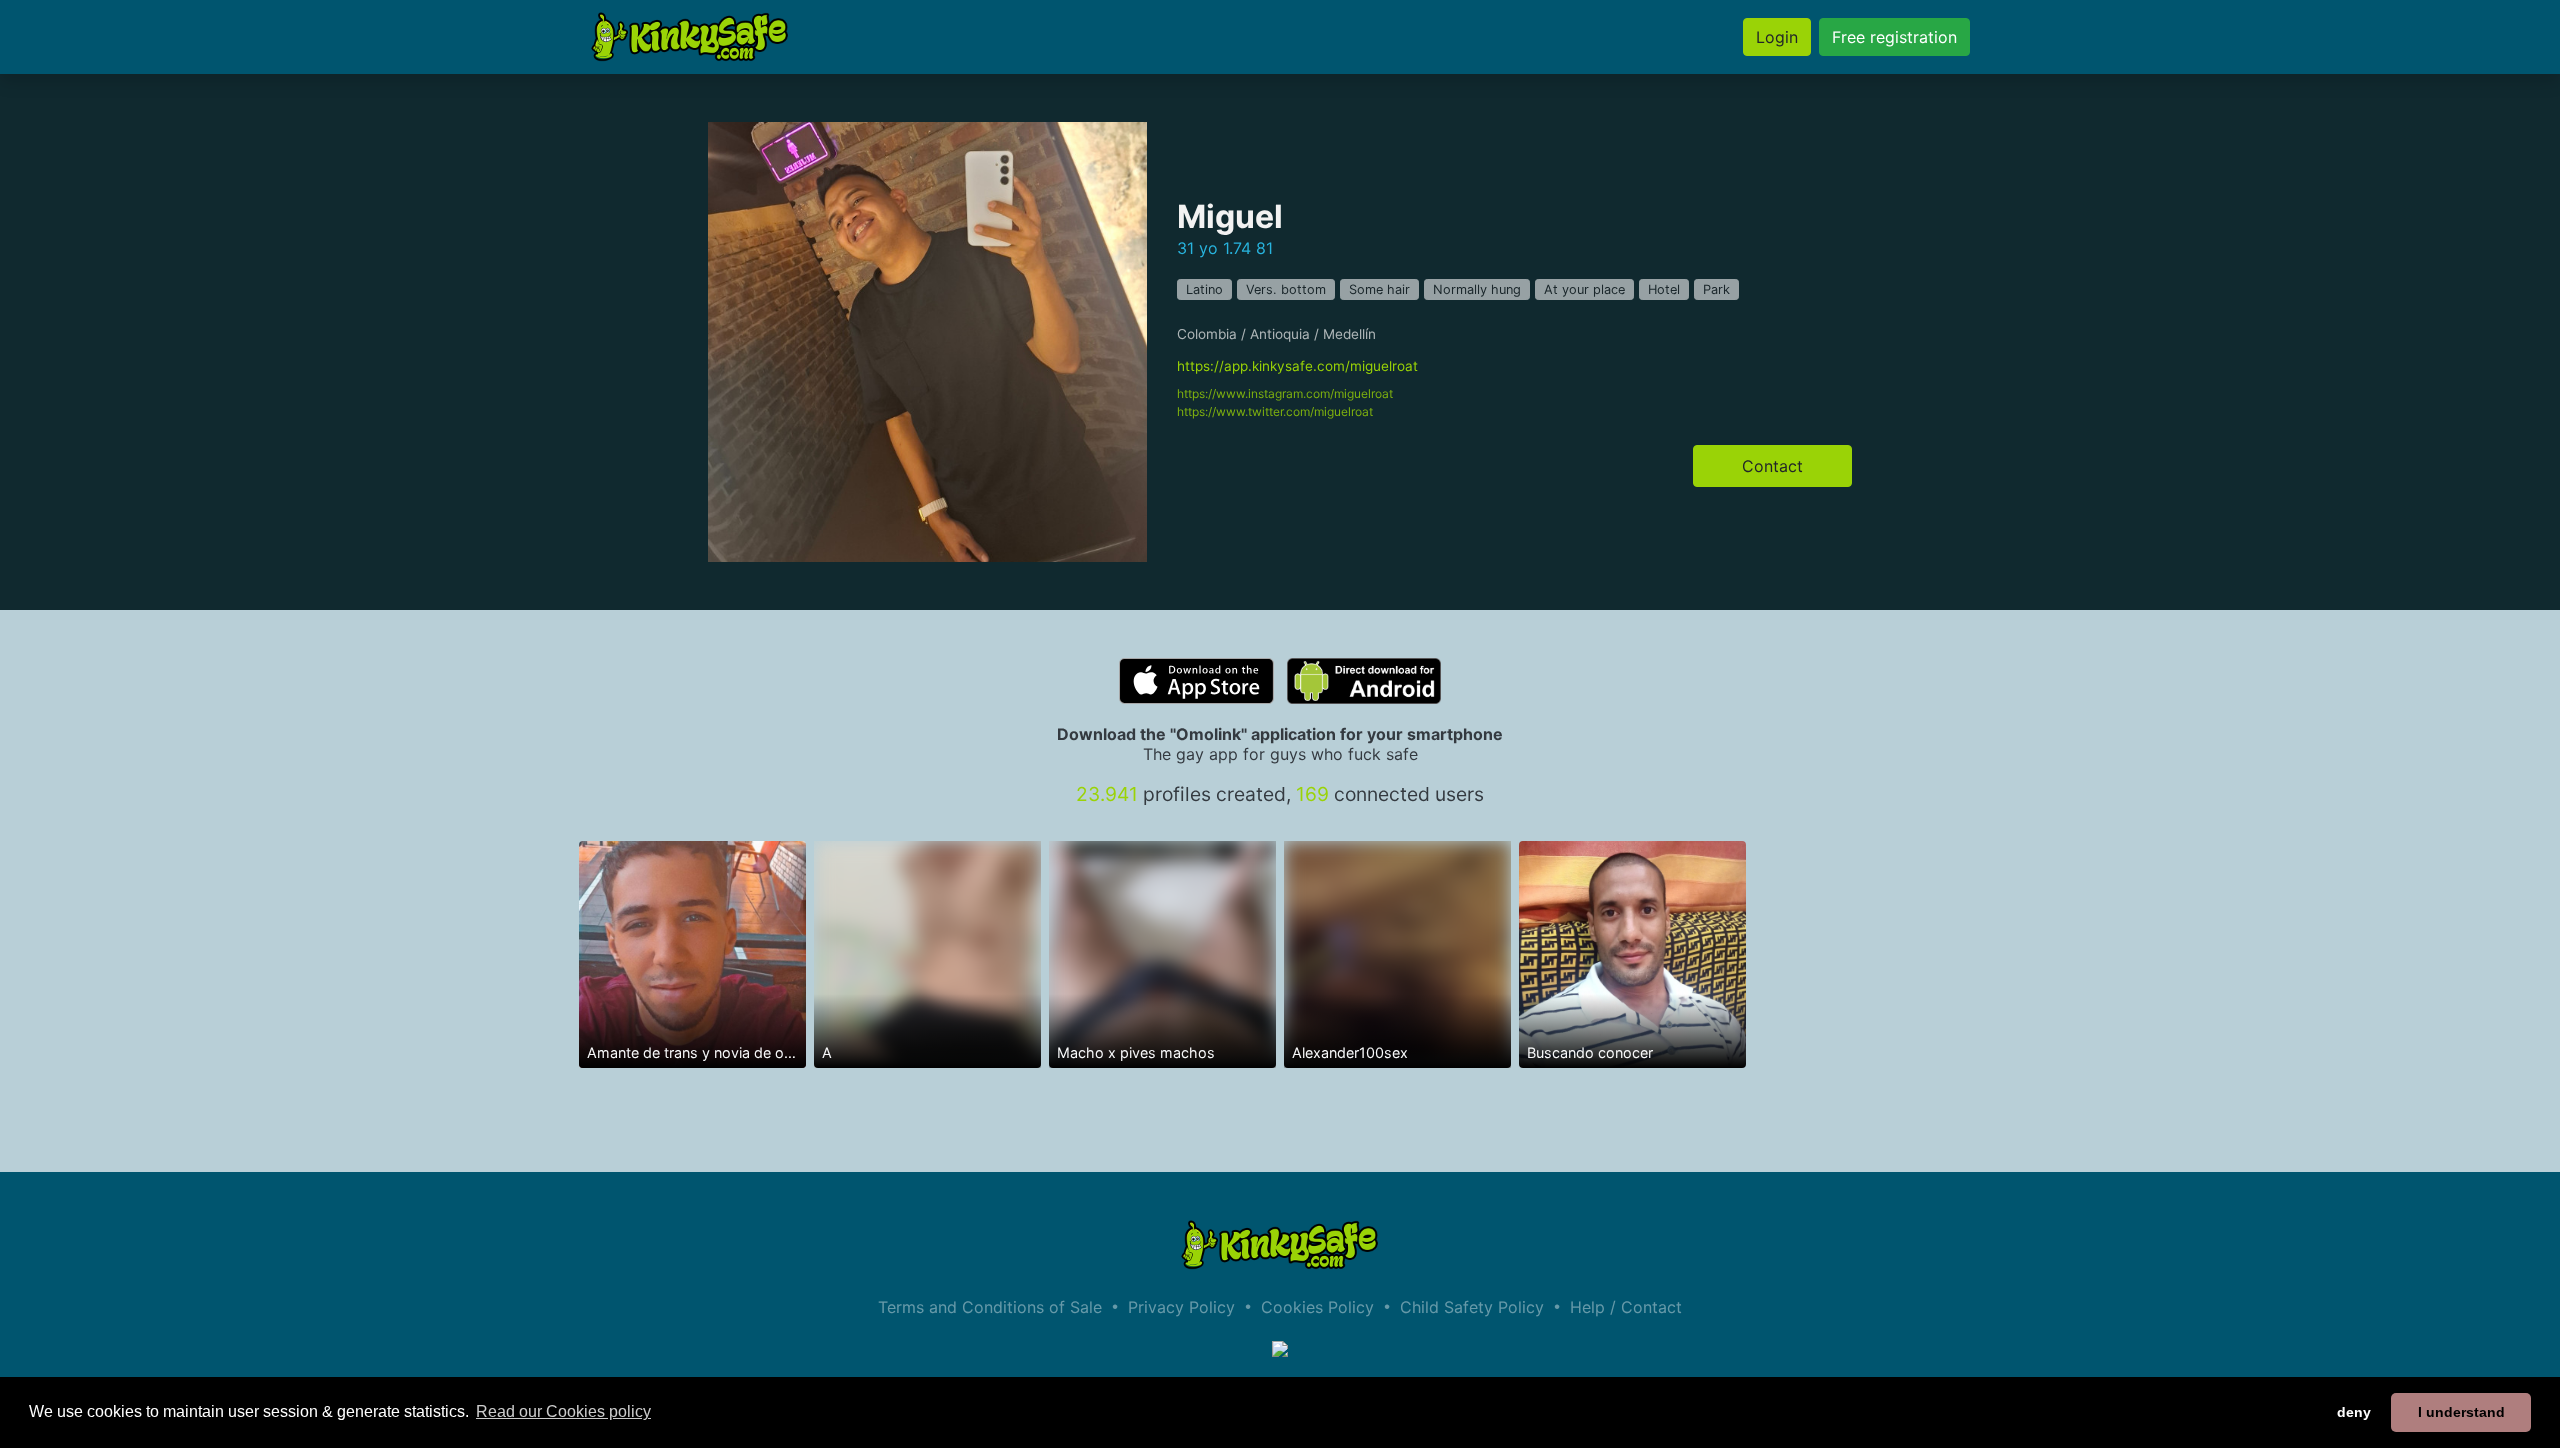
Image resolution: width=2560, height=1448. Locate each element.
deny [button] (2354, 1412)
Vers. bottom (1286, 289)
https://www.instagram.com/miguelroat (1285, 393)
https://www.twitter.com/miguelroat (1275, 411)
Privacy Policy (1181, 1307)
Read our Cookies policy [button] (563, 1411)
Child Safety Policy (1472, 1307)
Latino (1204, 289)
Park (1716, 289)
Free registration (1894, 37)
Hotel (1664, 289)
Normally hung (1477, 289)
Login (1777, 37)
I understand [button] (2461, 1412)
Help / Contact (1626, 1307)
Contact (1772, 466)
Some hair (1379, 289)
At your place (1584, 289)
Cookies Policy (1317, 1307)
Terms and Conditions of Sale (990, 1307)
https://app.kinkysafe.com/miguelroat (1297, 366)
